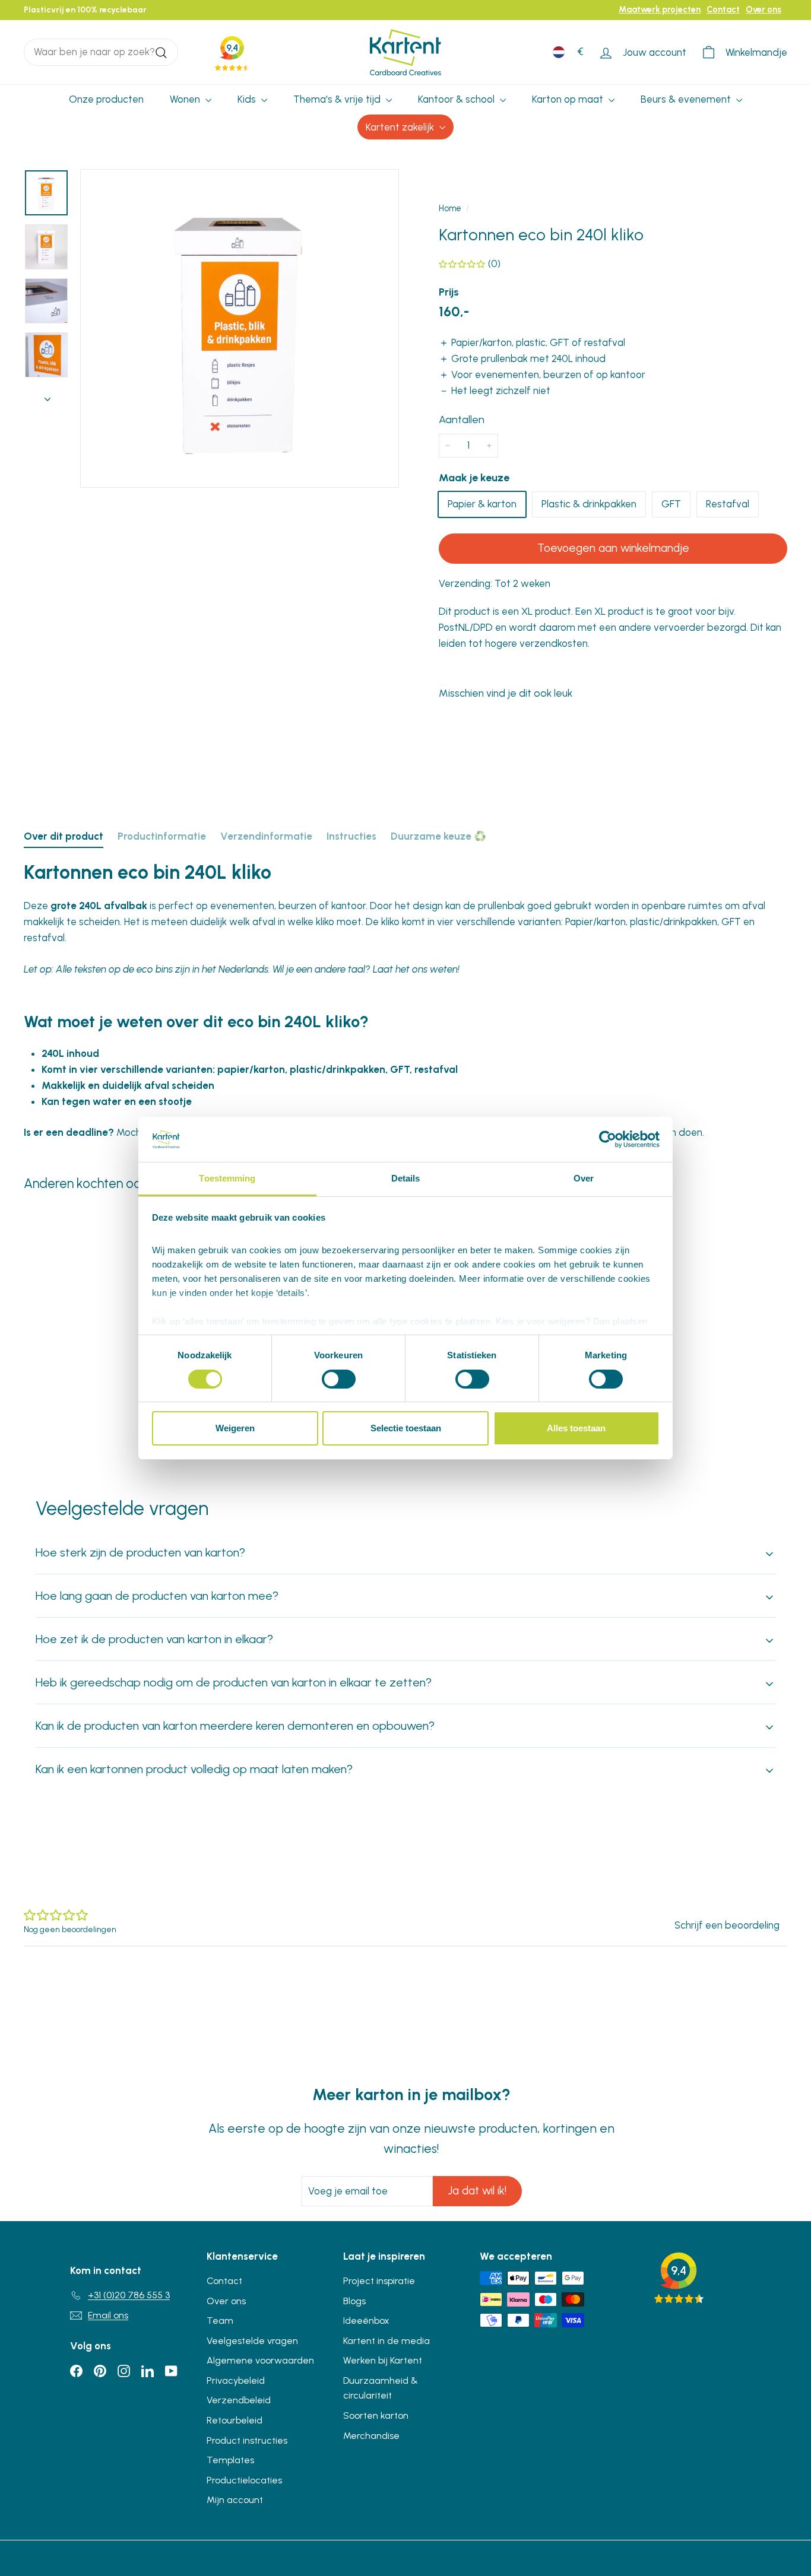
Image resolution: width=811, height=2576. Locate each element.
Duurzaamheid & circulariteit (381, 2388)
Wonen (186, 99)
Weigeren (235, 1428)
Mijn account (235, 2500)
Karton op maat (569, 99)
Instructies (351, 836)
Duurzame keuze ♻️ (438, 836)
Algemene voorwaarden (260, 2360)
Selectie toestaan (406, 1428)
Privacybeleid (236, 2380)
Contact (723, 9)
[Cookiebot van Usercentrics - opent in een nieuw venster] (608, 1139)
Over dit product (64, 836)
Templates (230, 2460)
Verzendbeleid (239, 2400)
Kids (248, 99)
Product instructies (247, 2440)
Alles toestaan (576, 1428)
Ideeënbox (366, 2321)
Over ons (764, 9)
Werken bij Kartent (383, 2360)
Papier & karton (482, 504)
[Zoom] (240, 328)
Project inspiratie (379, 2281)
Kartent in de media (387, 2341)
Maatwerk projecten (660, 9)
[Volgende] (47, 396)
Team (220, 2321)
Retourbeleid (235, 2420)
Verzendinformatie (266, 836)
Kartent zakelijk (401, 127)
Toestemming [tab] (227, 1178)
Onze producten (106, 99)
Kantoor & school (457, 99)
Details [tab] (406, 1178)
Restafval (728, 504)
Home (450, 208)
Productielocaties (244, 2480)
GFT (671, 504)
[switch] (339, 1379)
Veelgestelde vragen (252, 2341)
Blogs (354, 2301)
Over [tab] (584, 1178)
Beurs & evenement (687, 99)
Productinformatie (162, 836)
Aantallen (462, 420)
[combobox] (101, 52)
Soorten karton (376, 2415)
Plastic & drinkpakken (589, 504)
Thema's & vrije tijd (338, 99)
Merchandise (371, 2436)
